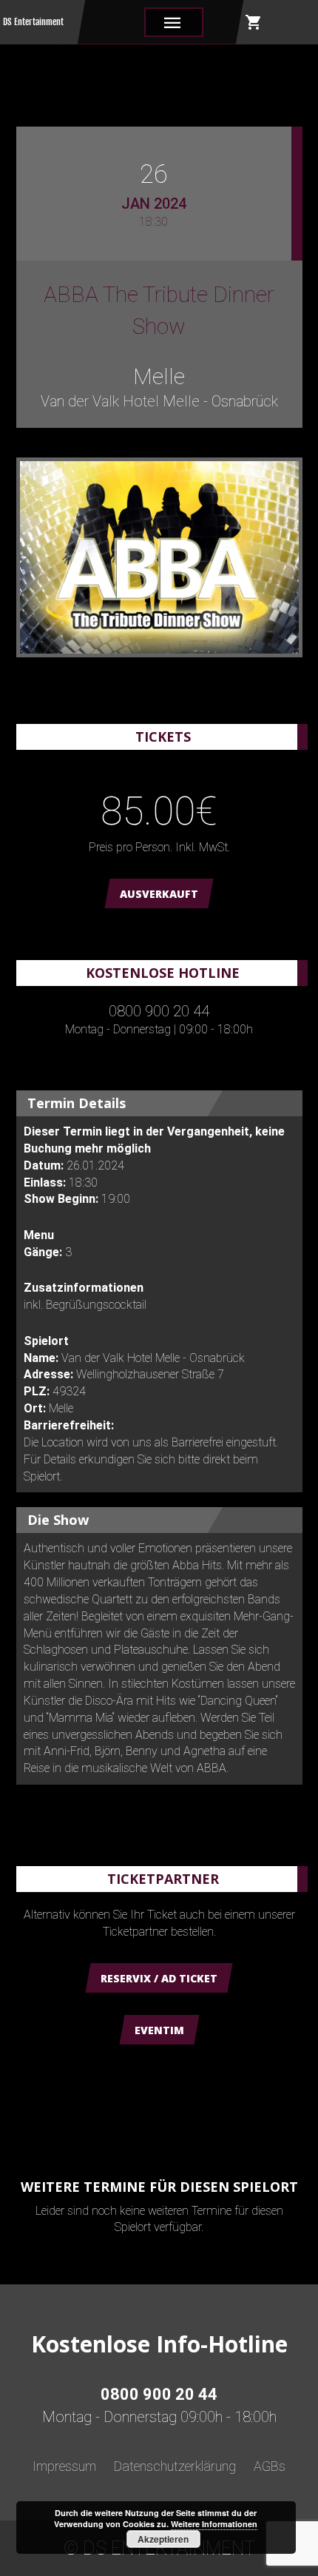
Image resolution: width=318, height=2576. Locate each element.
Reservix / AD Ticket (159, 1978)
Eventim (159, 2030)
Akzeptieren (163, 2539)
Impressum (64, 2466)
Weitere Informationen (214, 2524)
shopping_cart (254, 22)
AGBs (270, 2466)
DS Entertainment (33, 22)
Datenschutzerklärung (175, 2466)
